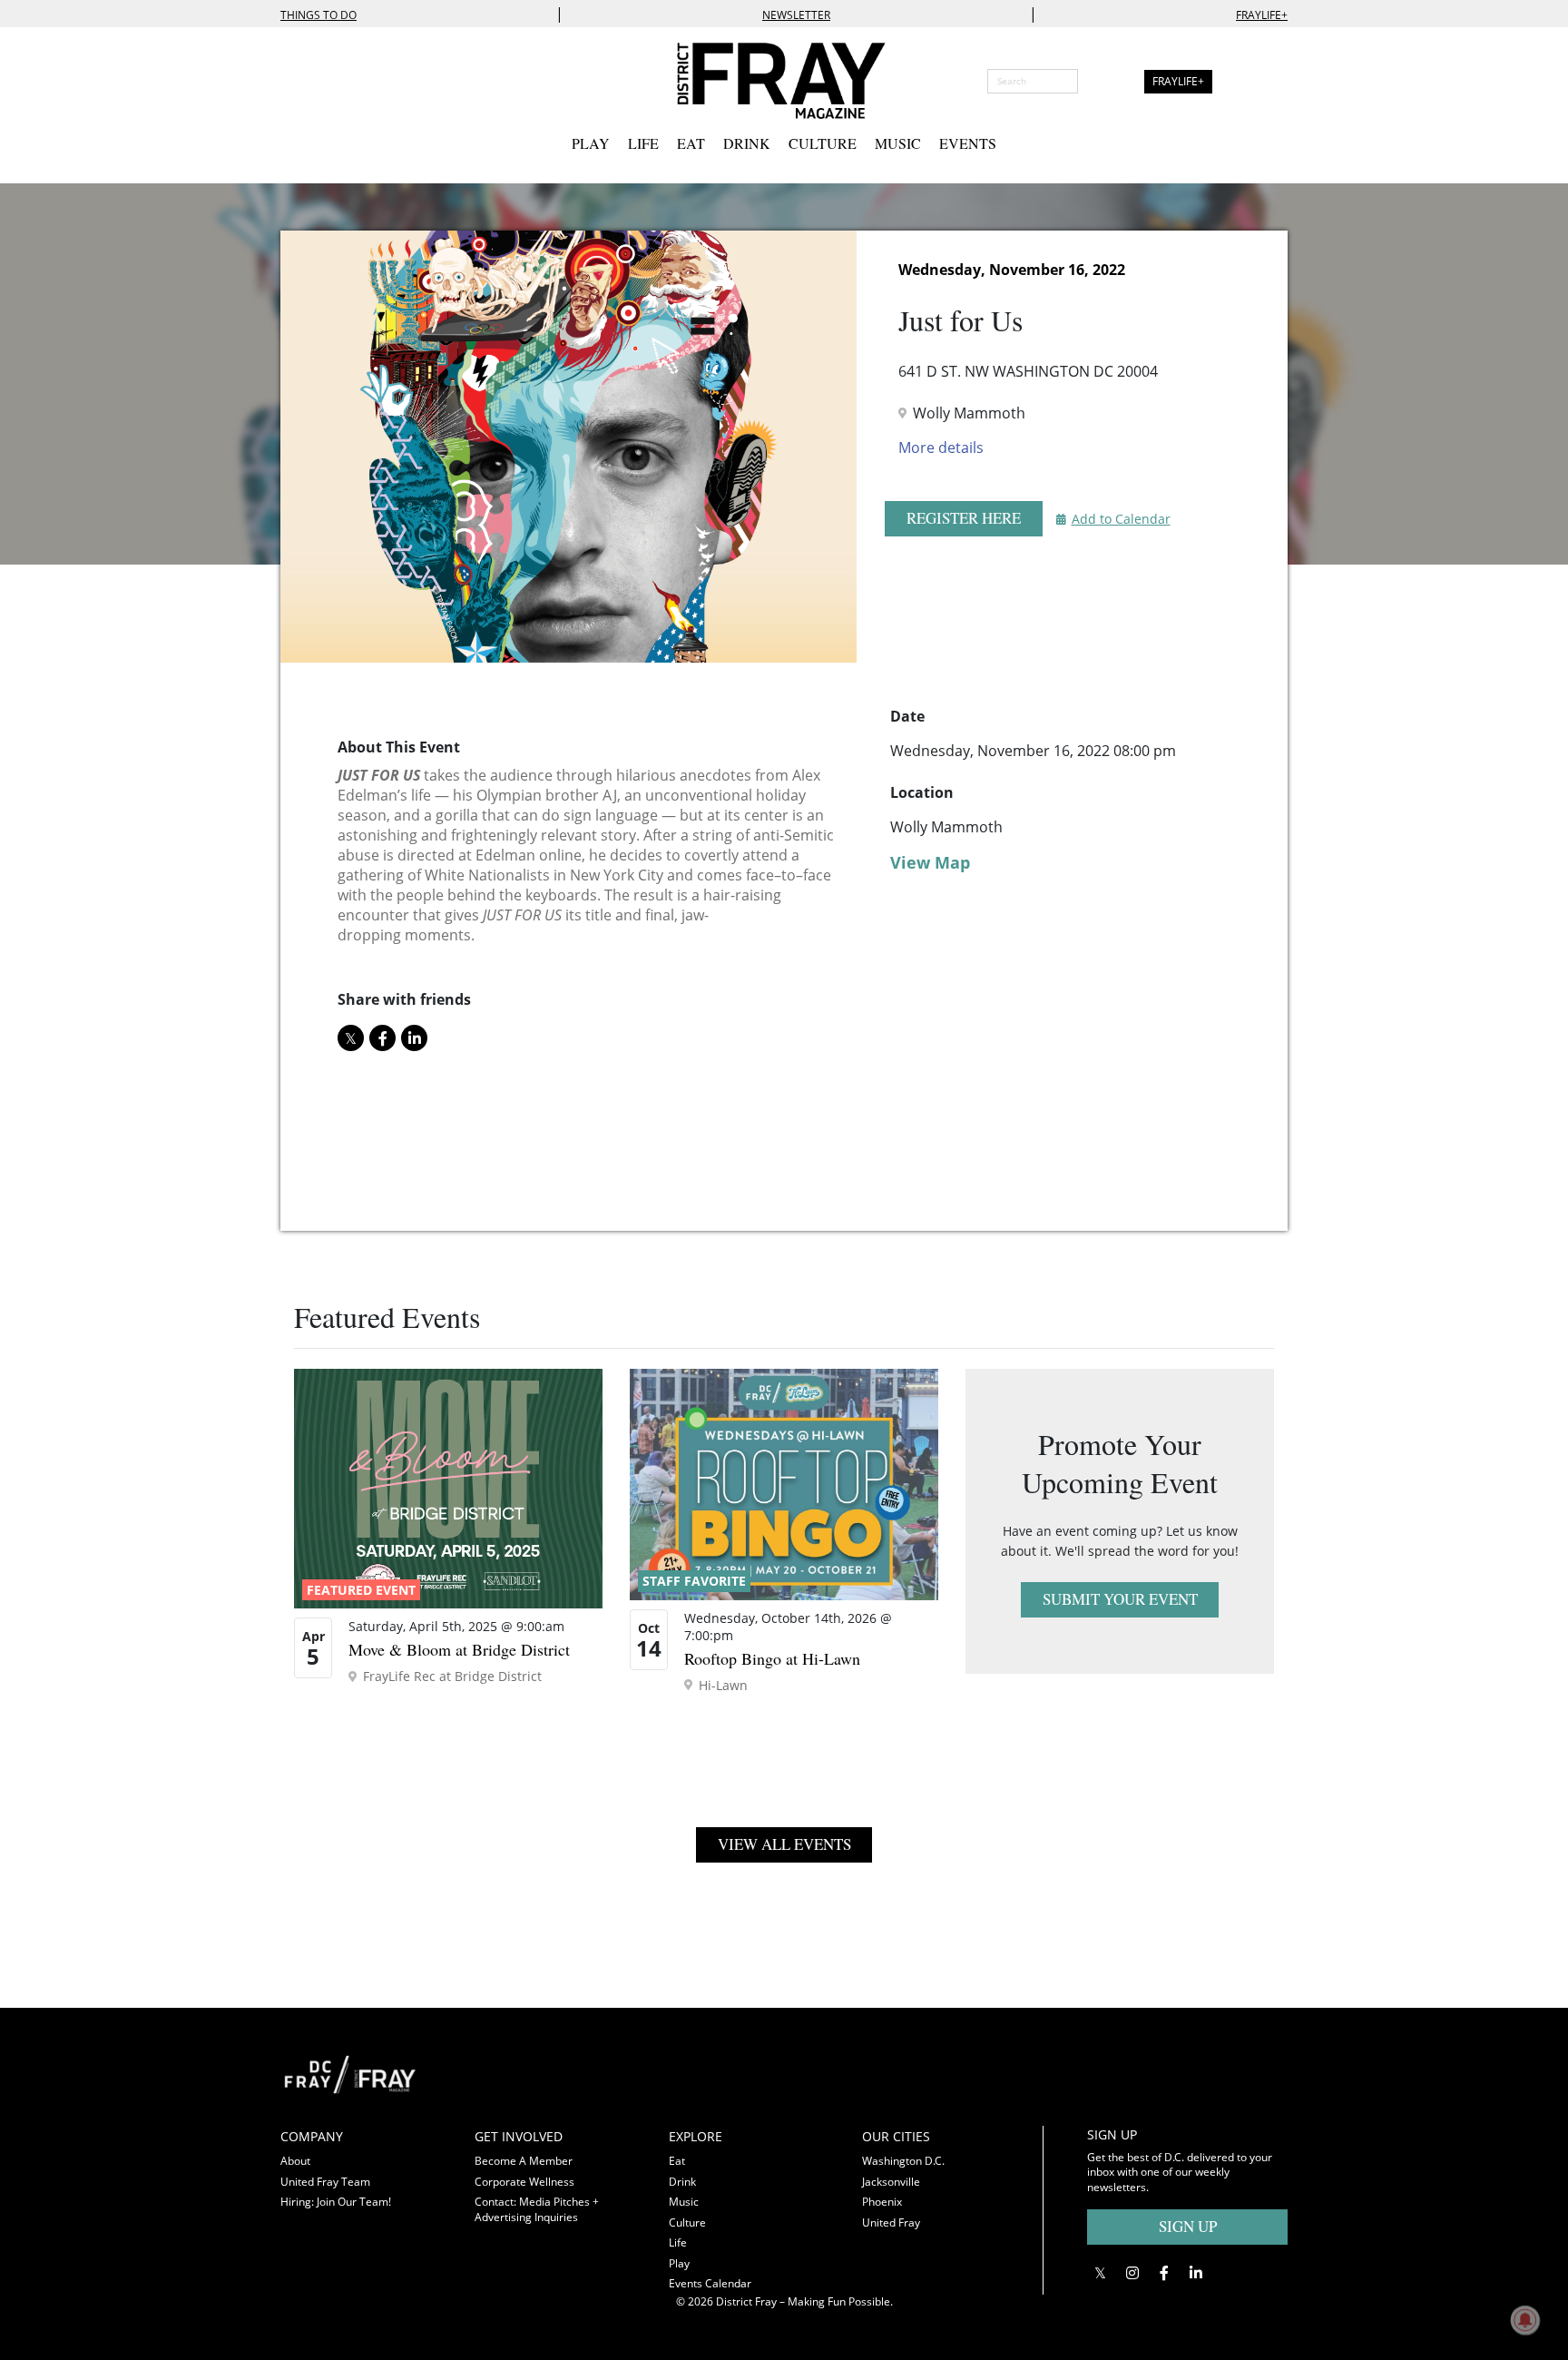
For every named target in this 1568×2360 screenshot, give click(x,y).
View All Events (784, 1844)
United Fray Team (325, 2182)
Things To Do (318, 15)
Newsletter (796, 15)
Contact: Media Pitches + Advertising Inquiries (537, 2209)
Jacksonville (891, 2182)
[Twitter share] (351, 1038)
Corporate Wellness (524, 2182)
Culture (823, 143)
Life (643, 143)
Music (898, 143)
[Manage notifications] (1525, 2320)
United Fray (891, 2222)
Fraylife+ (1262, 15)
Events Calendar (710, 2283)
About (295, 2161)
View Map (930, 862)
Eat (691, 143)
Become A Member (524, 2161)
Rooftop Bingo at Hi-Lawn (772, 1658)
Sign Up (1188, 2226)
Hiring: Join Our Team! (336, 2202)
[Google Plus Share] (1132, 2272)
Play (591, 143)
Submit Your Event (1120, 1599)
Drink (747, 143)
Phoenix (882, 2202)
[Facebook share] (382, 1038)
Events (968, 143)
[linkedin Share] (414, 1038)
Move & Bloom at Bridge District (459, 1649)
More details (941, 447)
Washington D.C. (903, 2161)
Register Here (964, 518)
